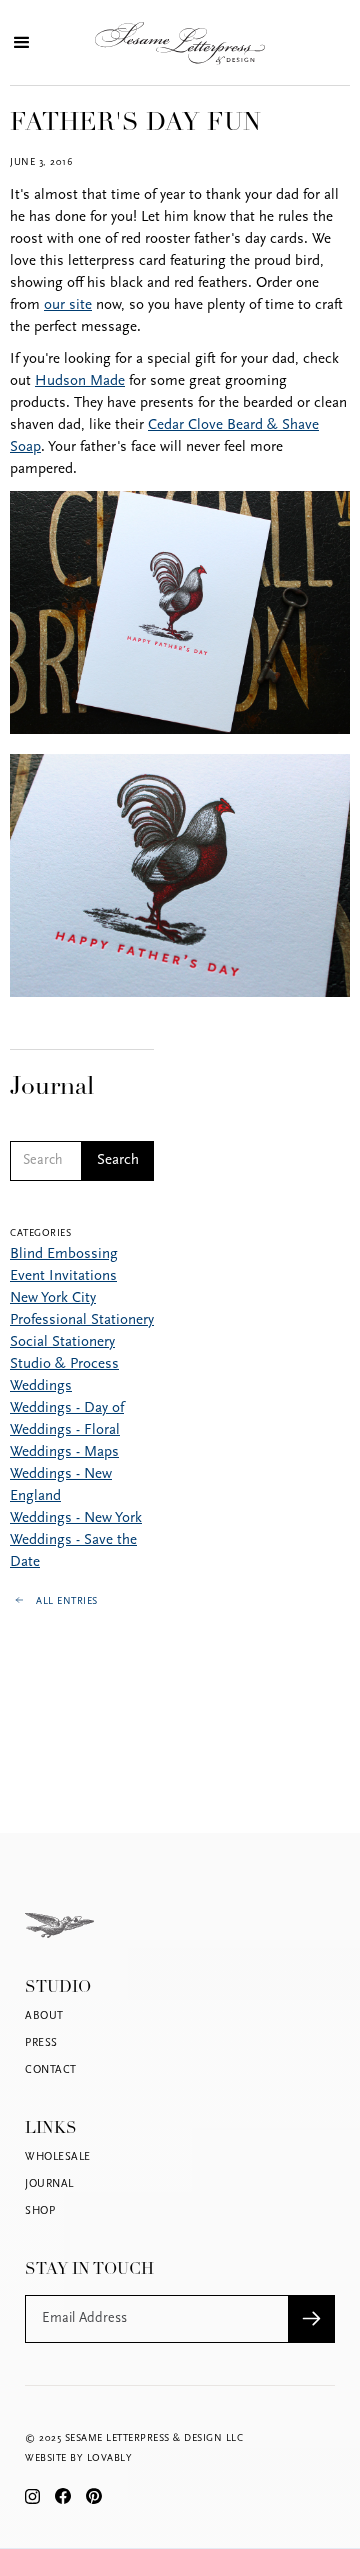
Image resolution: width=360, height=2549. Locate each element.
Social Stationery (62, 1342)
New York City (53, 1298)
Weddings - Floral (65, 1430)
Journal (49, 2184)
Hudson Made (80, 381)
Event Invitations (63, 1276)
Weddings (41, 1386)
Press (41, 2043)
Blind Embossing (64, 1254)
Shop (40, 2211)
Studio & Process (64, 1364)
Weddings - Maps (64, 1452)
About (44, 2016)
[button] (19, 43)
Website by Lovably (78, 2458)
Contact (51, 2070)
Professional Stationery (82, 1320)
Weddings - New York (76, 1518)
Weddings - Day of (67, 1408)
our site (68, 305)
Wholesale (58, 2157)
